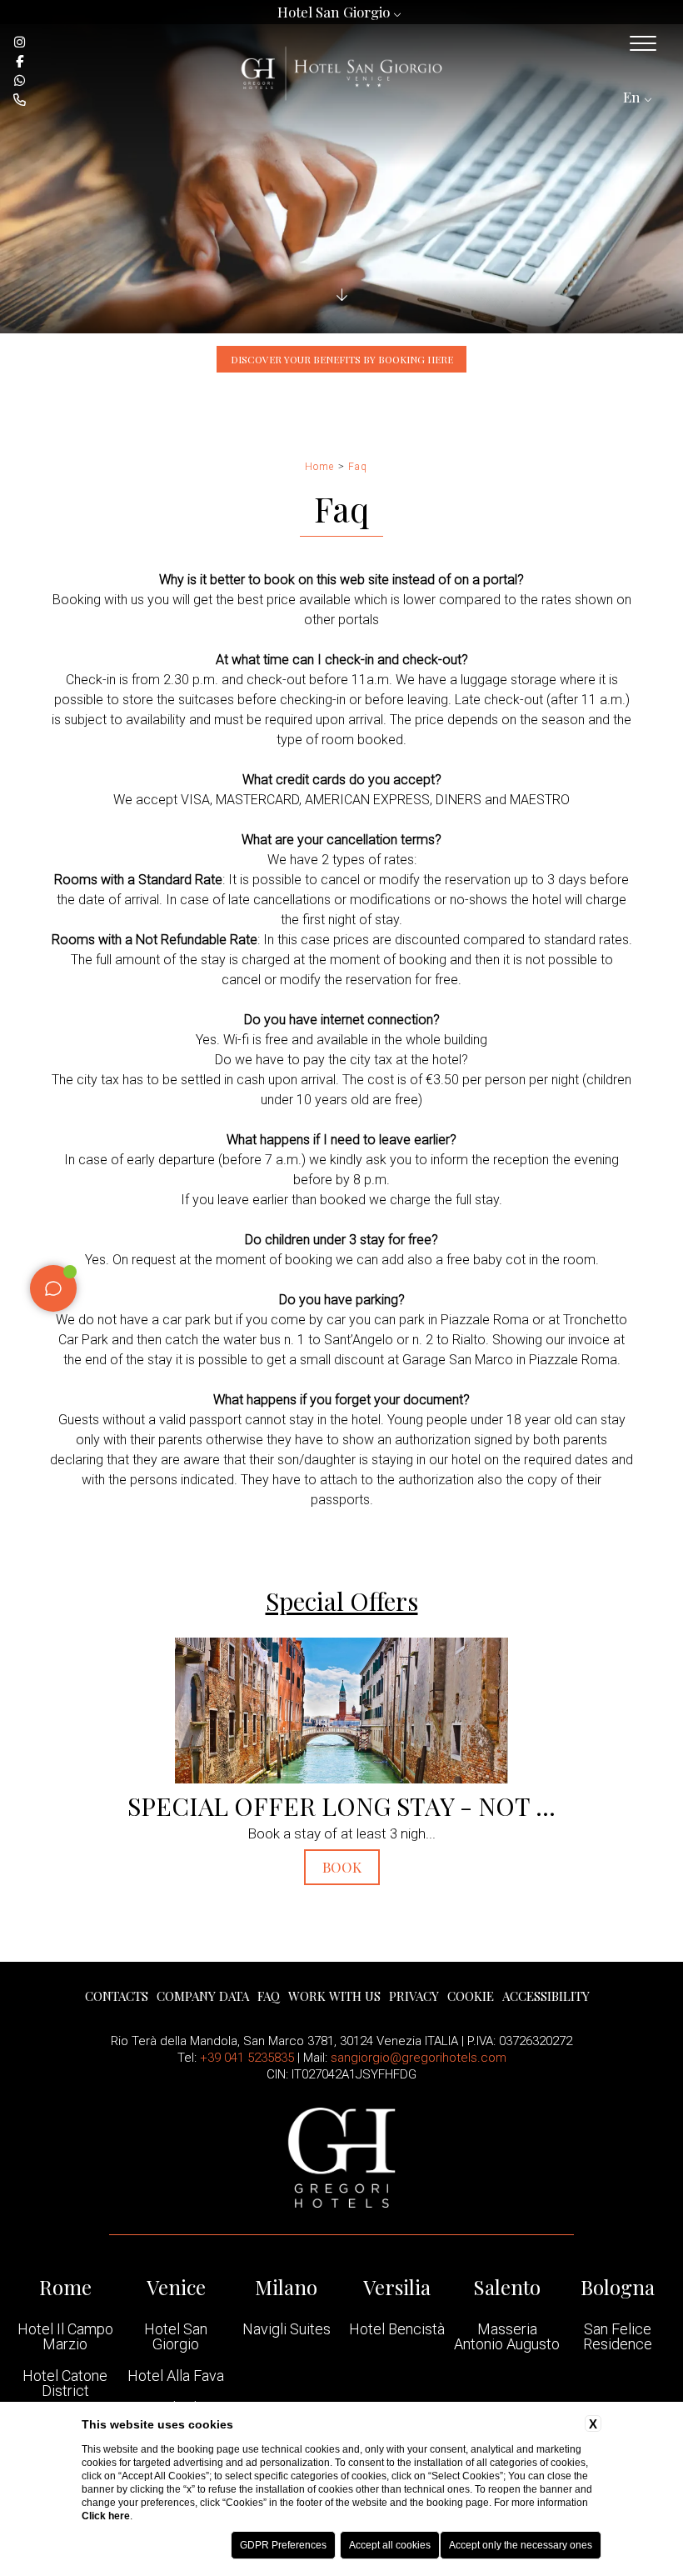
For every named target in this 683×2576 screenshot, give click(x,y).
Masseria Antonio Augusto (507, 2337)
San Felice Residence (618, 2337)
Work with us (334, 1996)
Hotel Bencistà (397, 2329)
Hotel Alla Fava (176, 2376)
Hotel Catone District (65, 2383)
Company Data (203, 1996)
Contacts (117, 1996)
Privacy (414, 1996)
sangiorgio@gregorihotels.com (419, 2058)
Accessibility (546, 1996)
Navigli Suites (287, 2329)
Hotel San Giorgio (176, 2337)
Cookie (471, 1996)
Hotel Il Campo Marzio (65, 2337)
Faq (358, 467)
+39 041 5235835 (247, 2058)
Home (319, 467)
